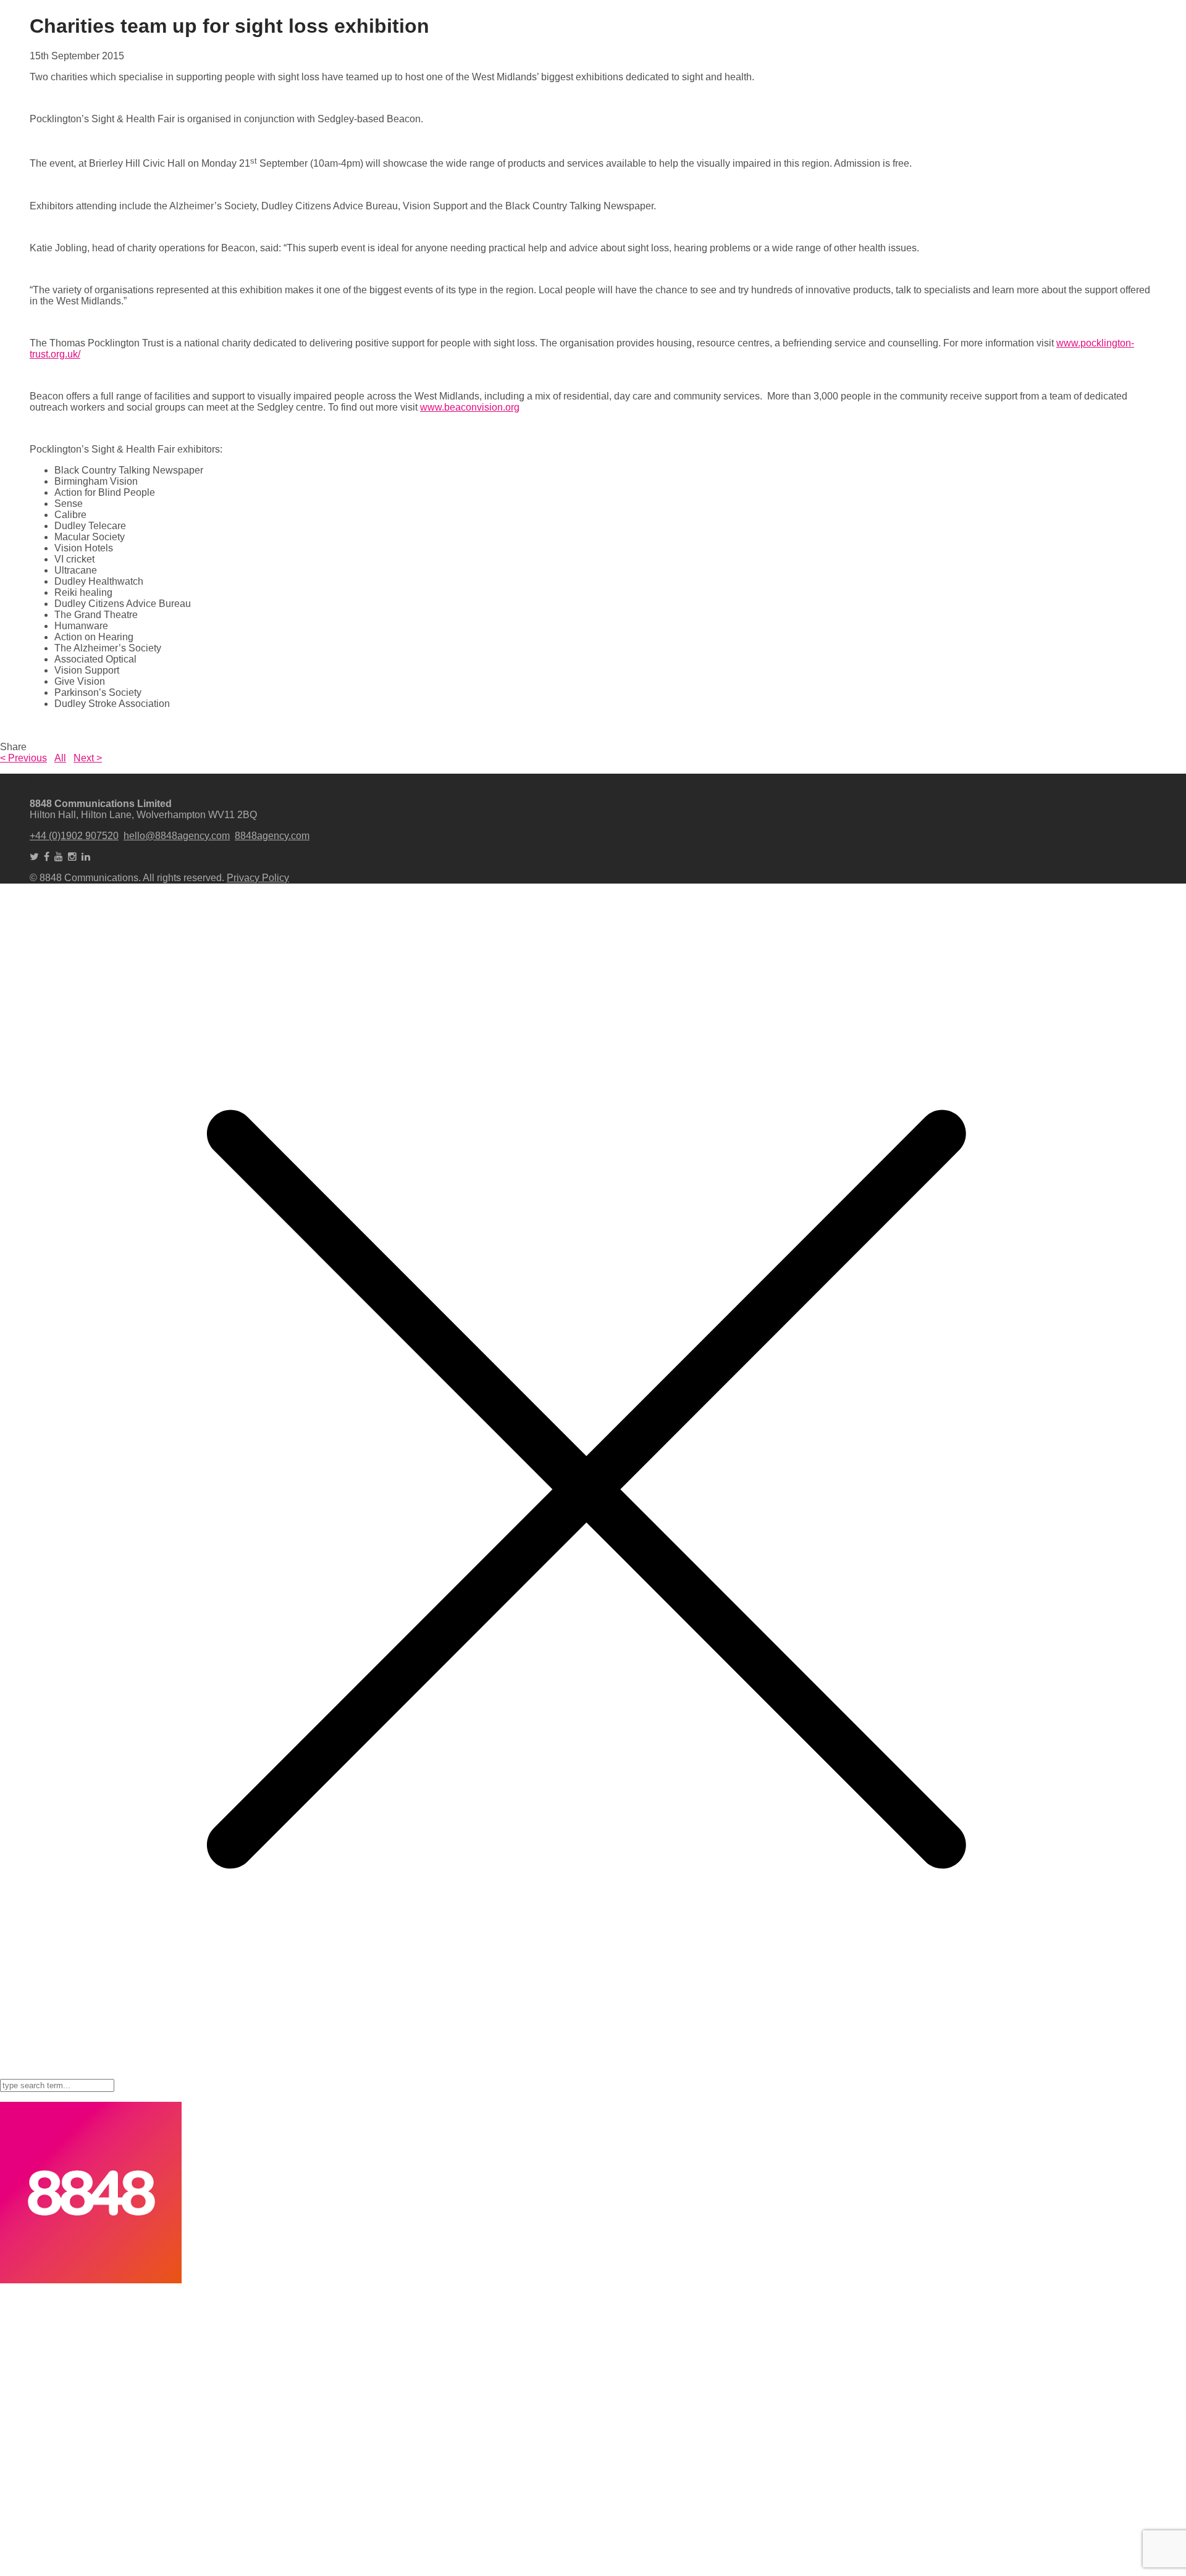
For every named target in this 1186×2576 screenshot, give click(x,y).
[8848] (91, 2280)
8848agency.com (272, 836)
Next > (88, 758)
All (60, 758)
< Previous (23, 758)
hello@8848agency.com (177, 836)
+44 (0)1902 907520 (74, 836)
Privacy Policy (258, 878)
